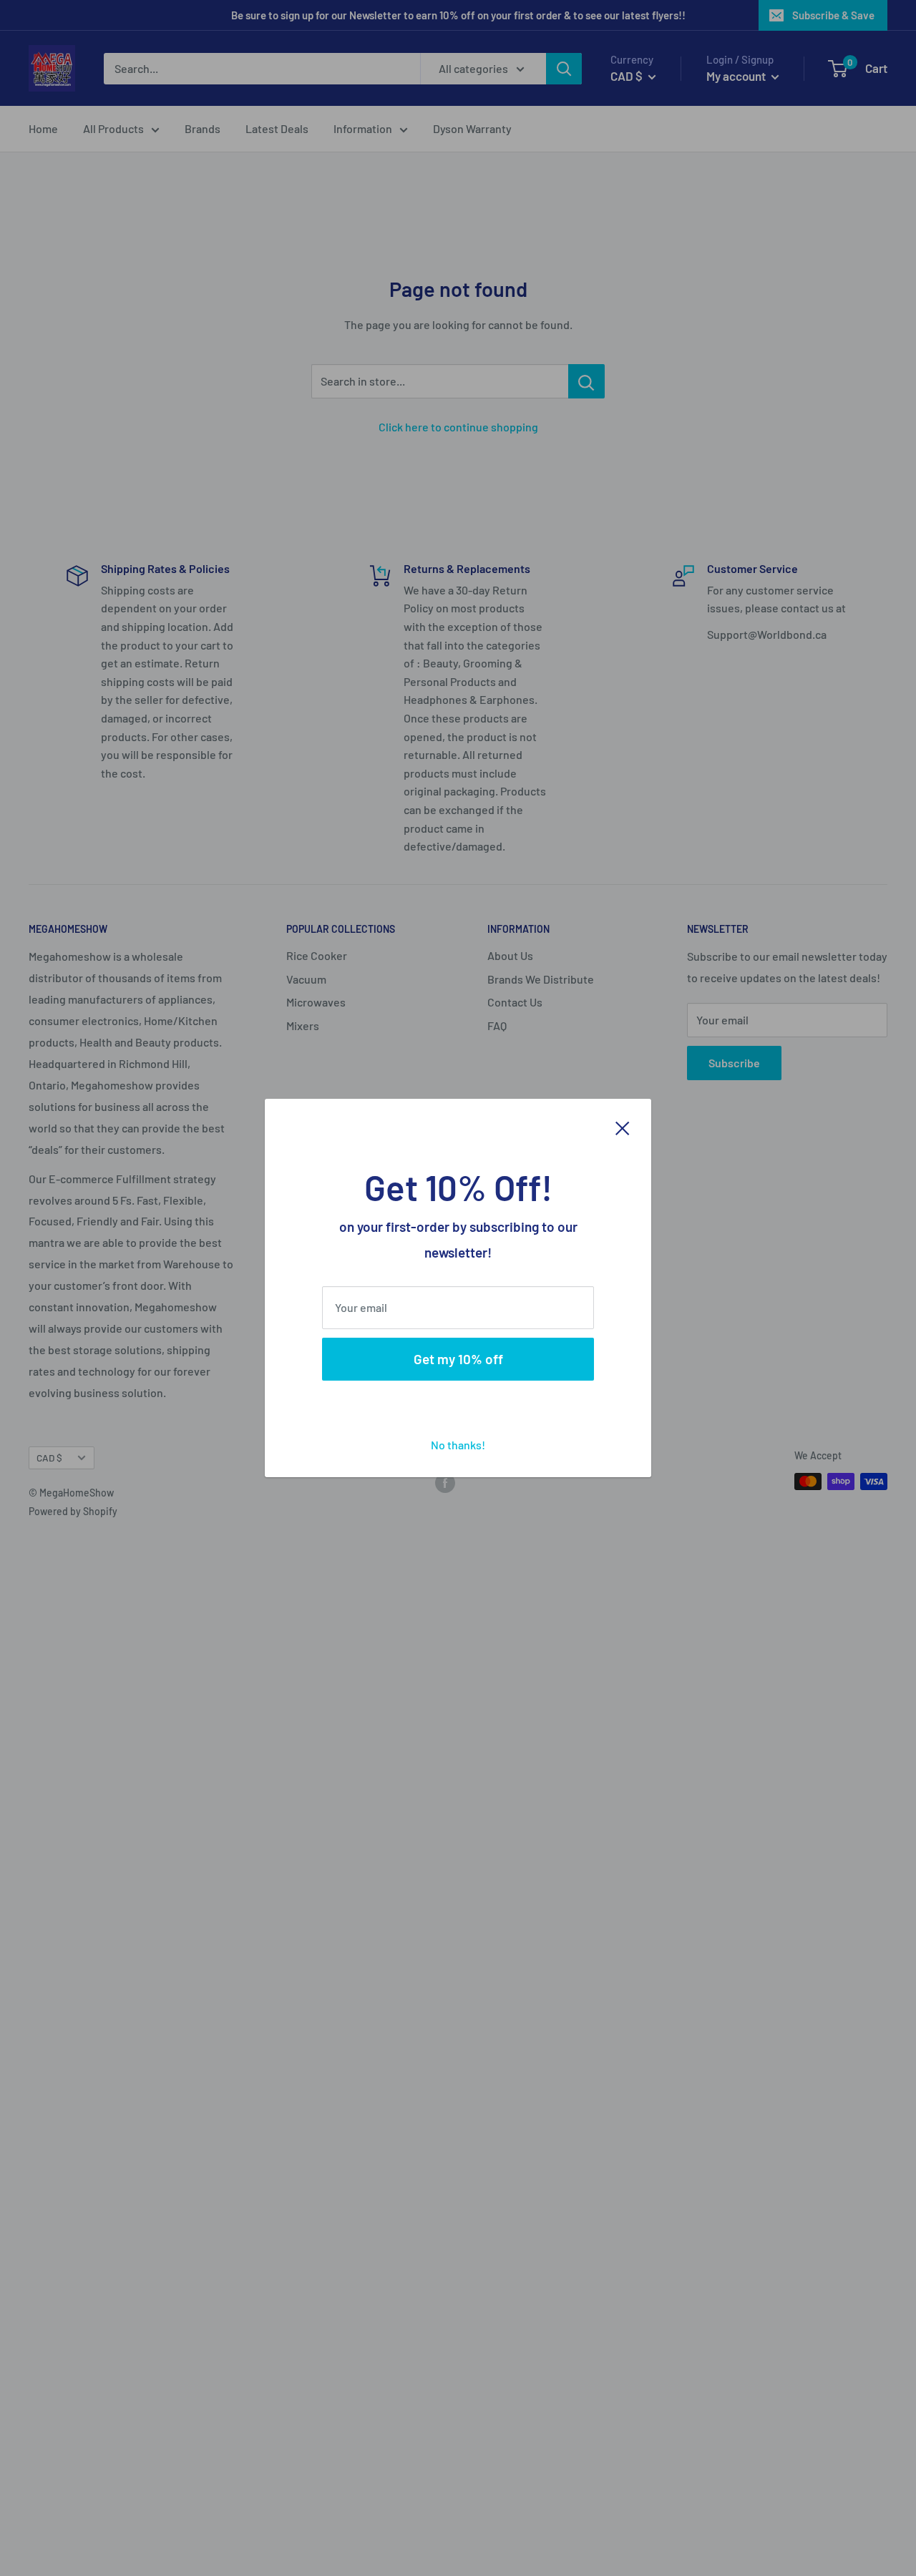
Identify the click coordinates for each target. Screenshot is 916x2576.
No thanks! (458, 1445)
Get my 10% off (458, 1359)
